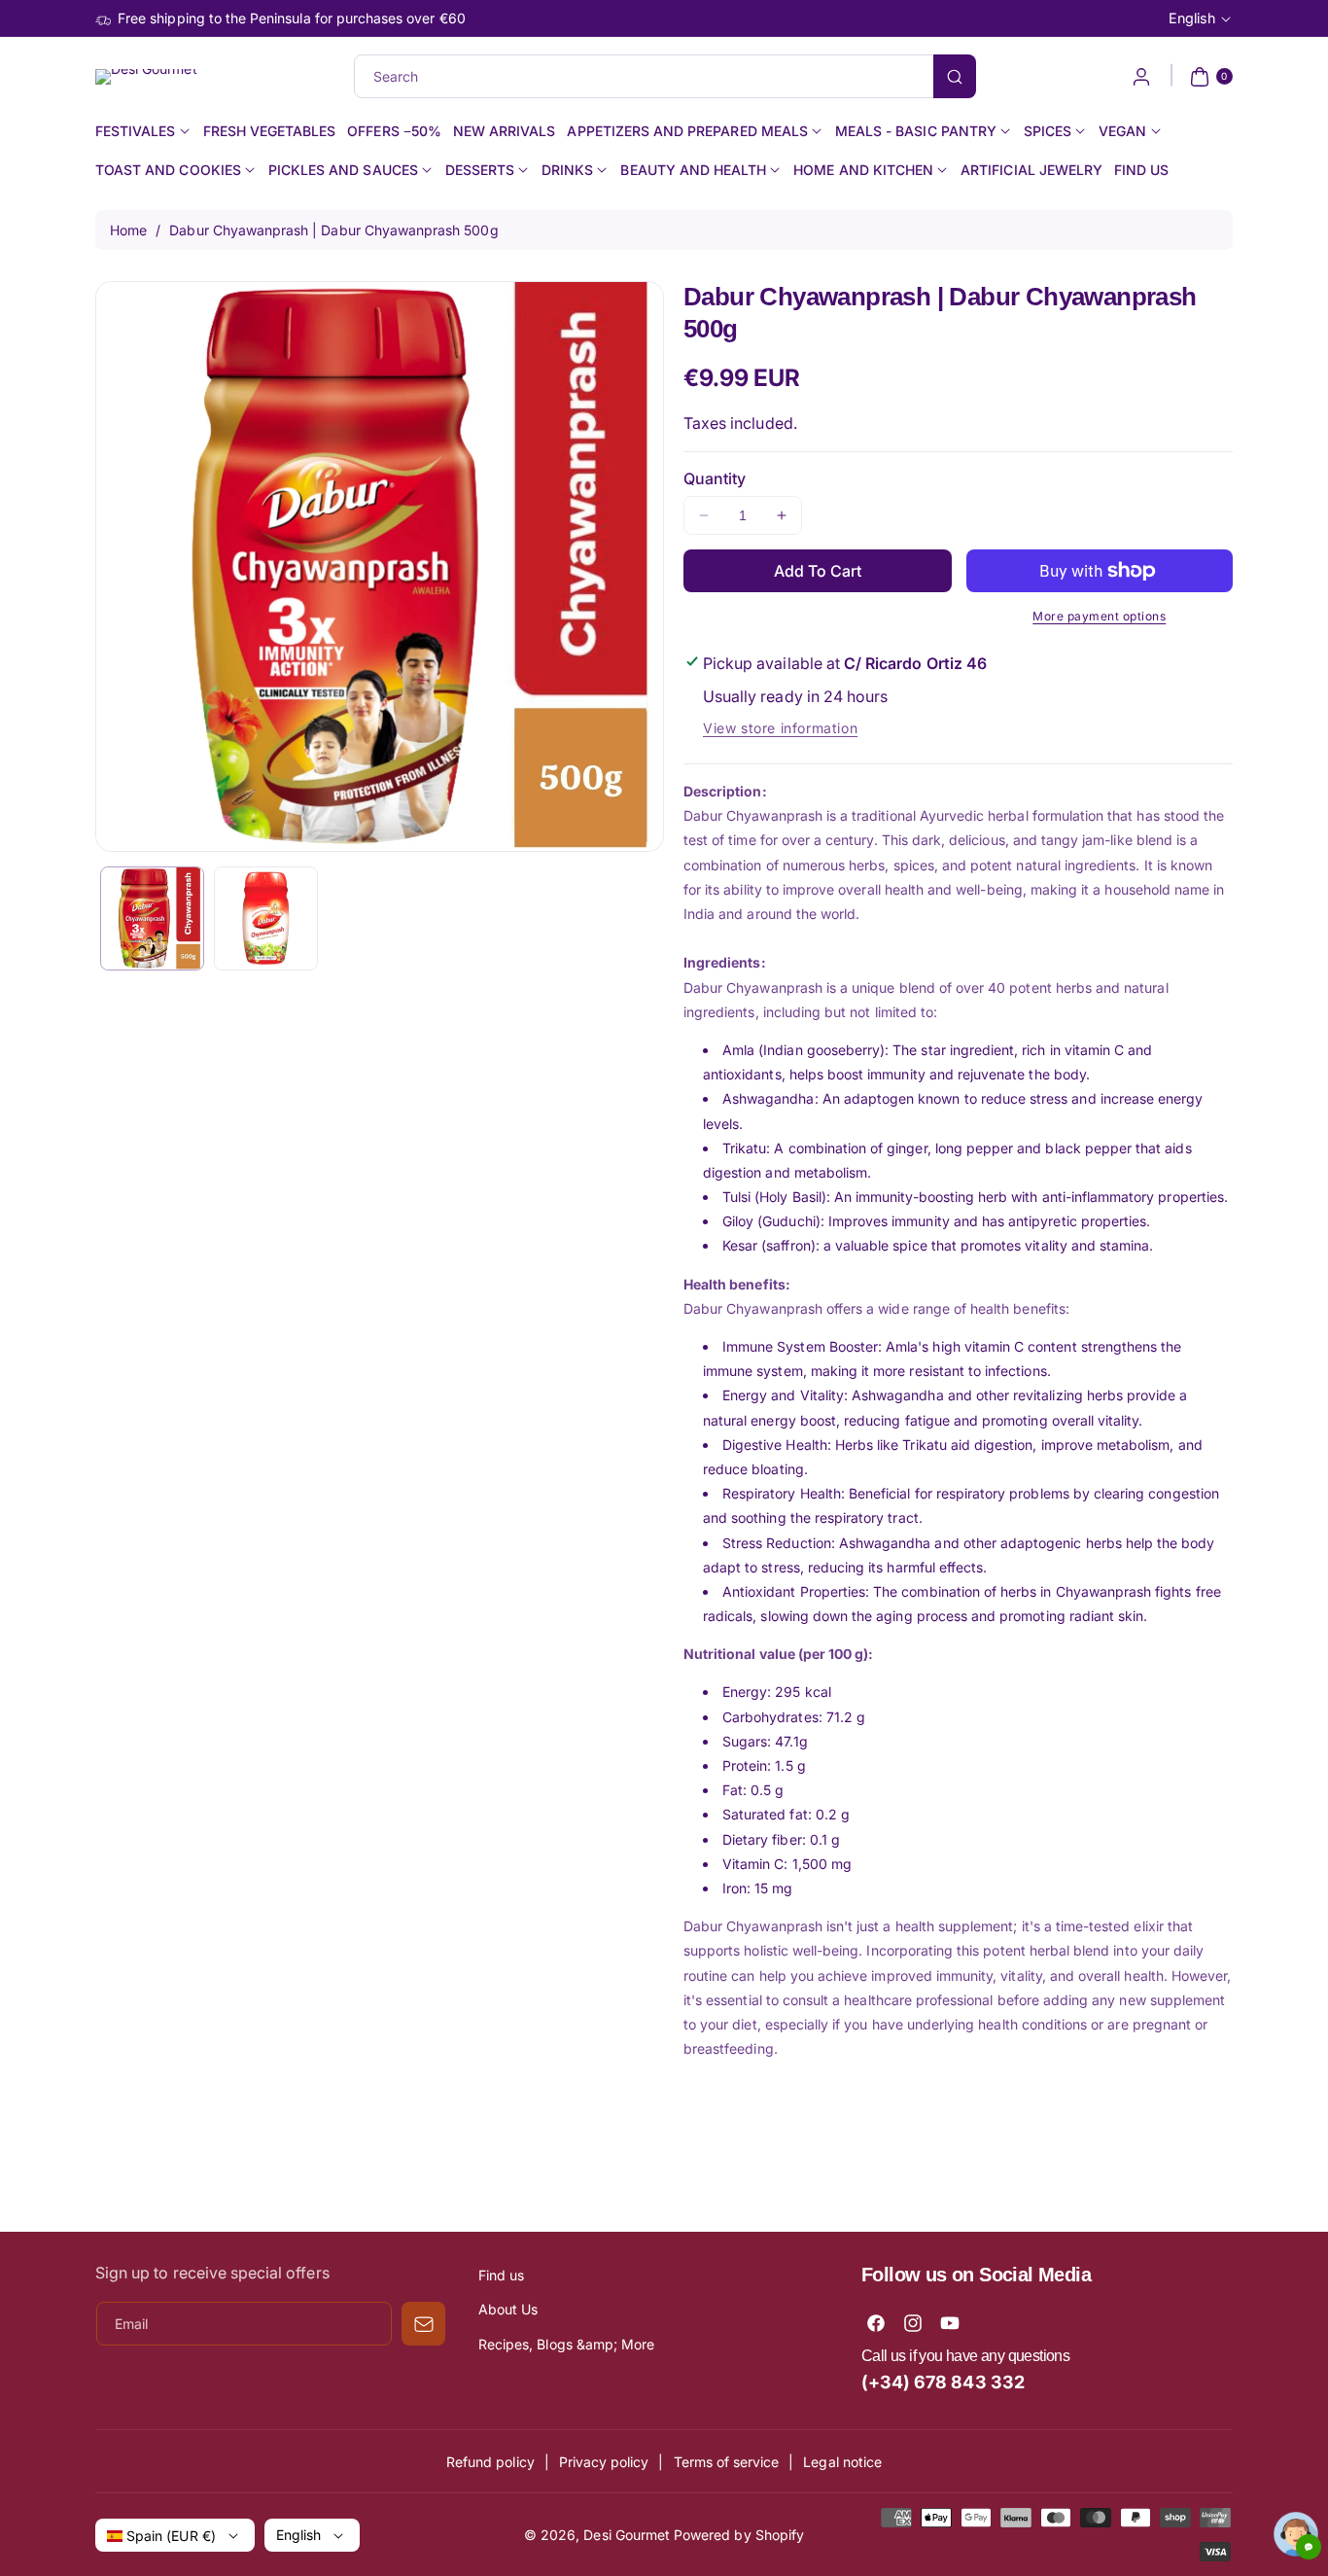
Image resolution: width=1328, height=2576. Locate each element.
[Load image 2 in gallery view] (266, 918)
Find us (501, 2275)
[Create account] (1141, 77)
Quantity (715, 478)
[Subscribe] (423, 2324)
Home (128, 230)
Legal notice (842, 2462)
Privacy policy (604, 2462)
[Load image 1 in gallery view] (152, 918)
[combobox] (664, 76)
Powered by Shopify (739, 2535)
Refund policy (490, 2462)
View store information (780, 728)
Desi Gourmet (627, 2535)
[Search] (955, 76)
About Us (508, 2309)
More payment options (1099, 616)
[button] (1209, 77)
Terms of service (727, 2462)
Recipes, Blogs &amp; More (566, 2344)
